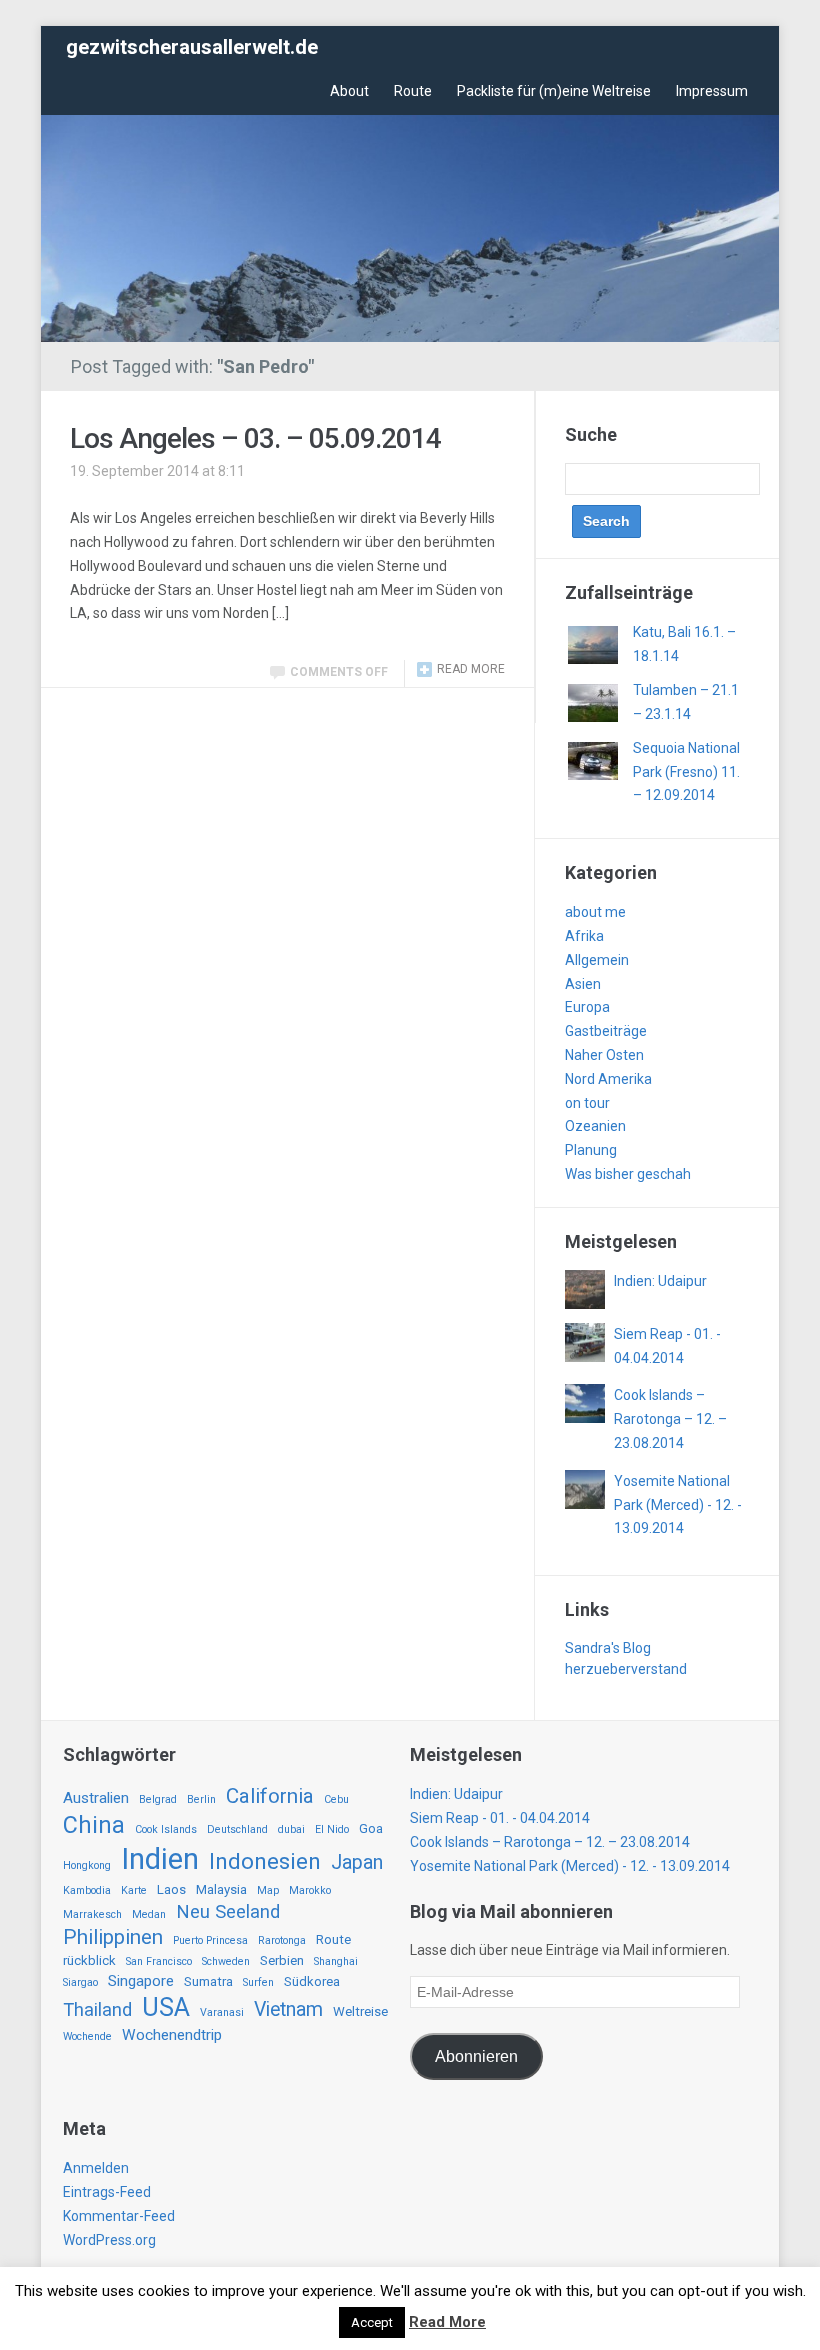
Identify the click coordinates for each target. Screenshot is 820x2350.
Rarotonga (282, 1940)
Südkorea (312, 1981)
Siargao (80, 1982)
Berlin (201, 1799)
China (94, 1825)
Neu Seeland (228, 1912)
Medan (149, 1914)
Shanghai (336, 1961)
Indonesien (265, 1861)
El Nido (332, 1829)
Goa (371, 1828)
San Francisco (159, 1961)
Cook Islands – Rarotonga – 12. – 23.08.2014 (670, 1419)
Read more (471, 669)
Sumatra (208, 1981)
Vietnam (288, 2009)
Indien (160, 1859)
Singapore (141, 1981)
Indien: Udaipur (660, 1281)
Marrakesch (92, 1914)
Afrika (584, 936)
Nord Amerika (608, 1079)
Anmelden (96, 2168)
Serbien (282, 1960)
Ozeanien (595, 1126)
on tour (587, 1103)
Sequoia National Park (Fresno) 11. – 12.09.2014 (686, 772)
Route (413, 91)
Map (268, 1890)
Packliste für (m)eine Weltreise (554, 91)
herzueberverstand (626, 1669)
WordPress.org (109, 2240)
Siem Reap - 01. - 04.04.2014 (500, 1818)
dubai (291, 1829)
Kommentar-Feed (119, 2216)
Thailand (97, 2010)
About (349, 91)
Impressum (712, 91)
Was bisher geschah (628, 1174)
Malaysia (221, 1889)
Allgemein (597, 960)
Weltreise (360, 2011)
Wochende (87, 2036)
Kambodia (87, 1890)
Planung (591, 1150)
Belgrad (158, 1799)
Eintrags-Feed (107, 2192)
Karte (134, 1890)
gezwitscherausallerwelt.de (192, 47)
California (270, 1796)
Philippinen (113, 1937)
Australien (96, 1798)
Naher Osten (604, 1055)
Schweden (226, 1961)
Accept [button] (372, 2322)
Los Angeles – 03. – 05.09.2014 (255, 438)
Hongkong (87, 1865)
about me (595, 912)
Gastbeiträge (606, 1031)
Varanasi (222, 2012)
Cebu (336, 1799)
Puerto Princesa (210, 1940)
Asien (583, 984)
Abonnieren (476, 2056)
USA (166, 2007)
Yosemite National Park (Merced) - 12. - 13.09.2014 (678, 1505)
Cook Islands (166, 1829)
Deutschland (237, 1829)
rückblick (89, 1960)
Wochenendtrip (172, 2035)
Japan (357, 1862)
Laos (171, 1889)
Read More (447, 2322)
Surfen (258, 1982)
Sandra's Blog (608, 1648)
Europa (587, 1007)
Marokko (310, 1890)
